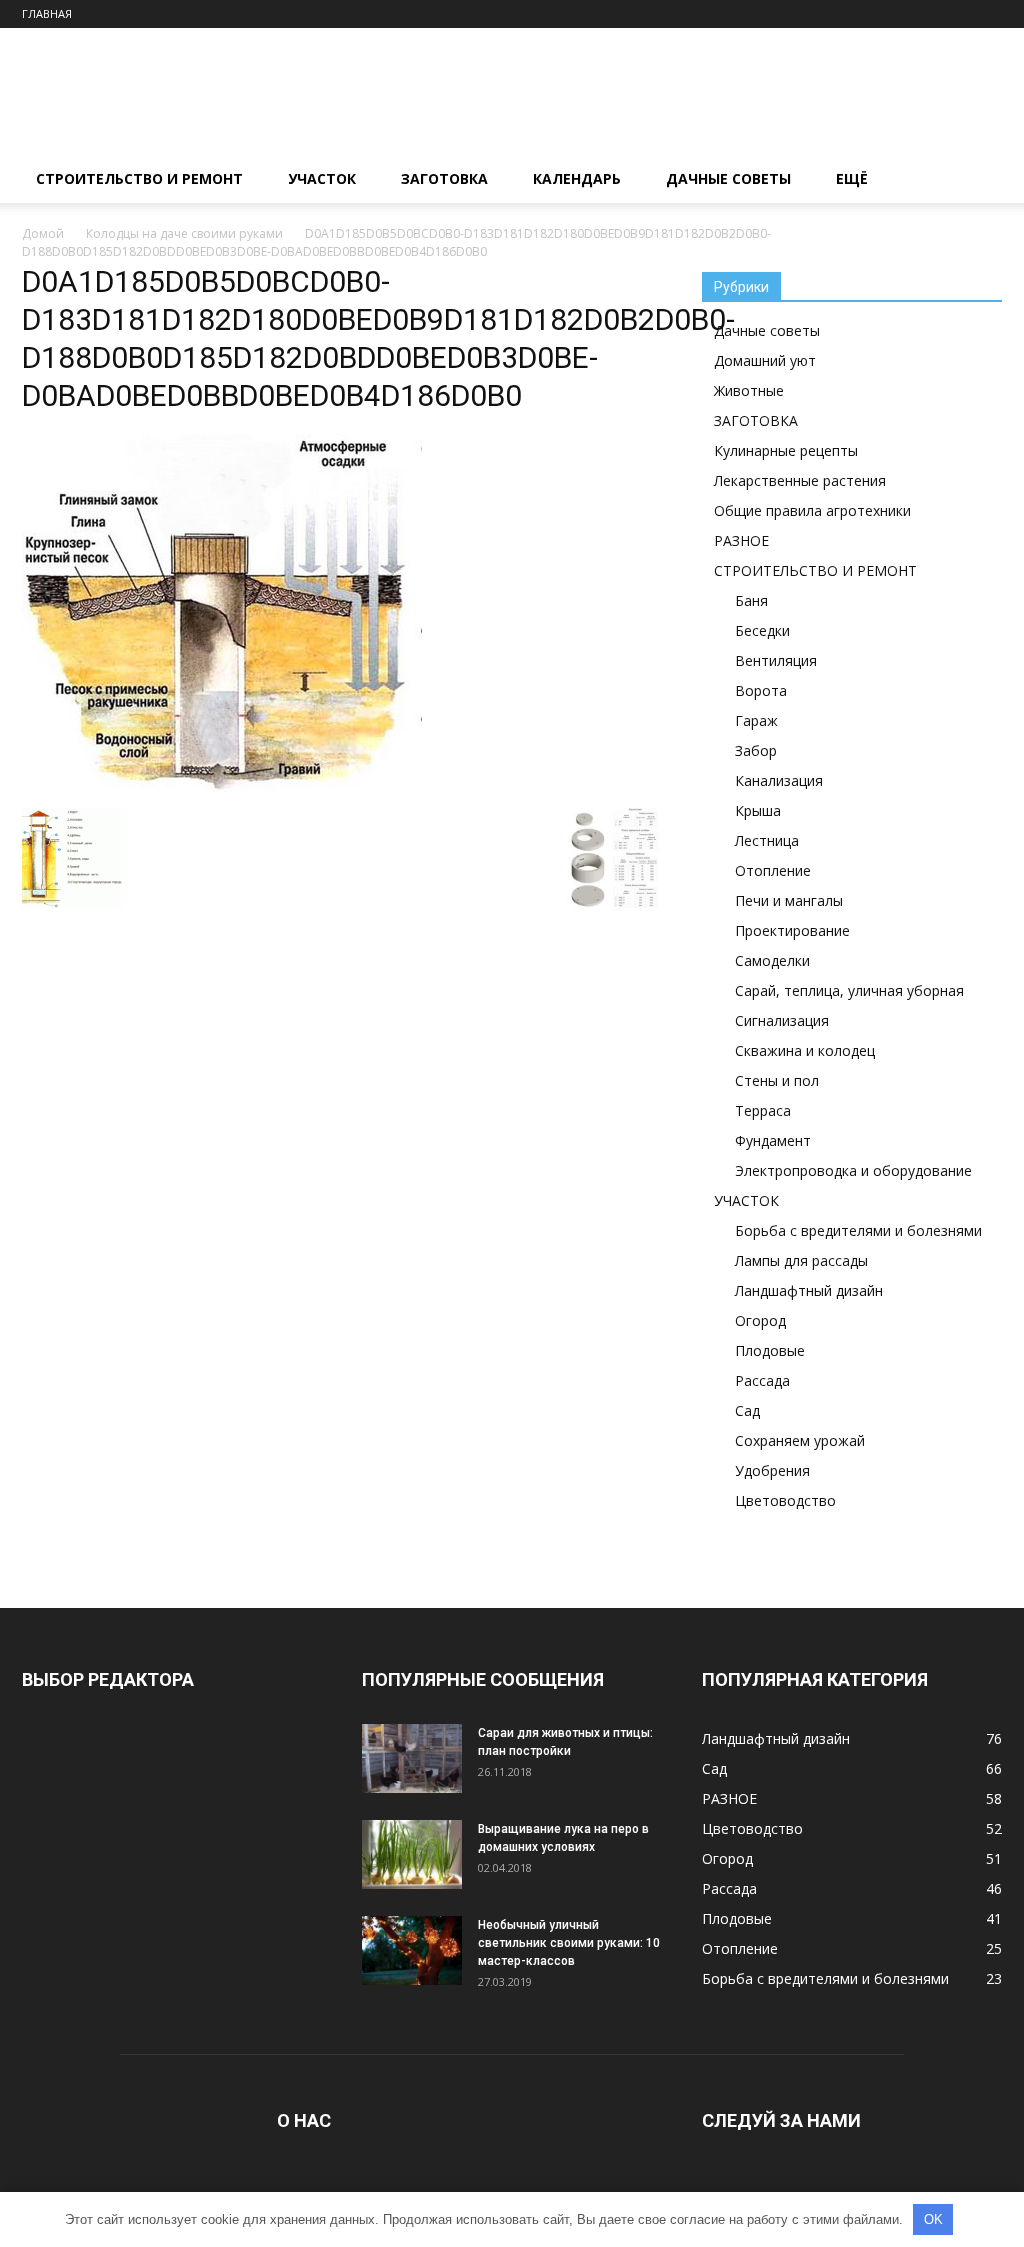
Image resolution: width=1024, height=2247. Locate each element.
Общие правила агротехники (812, 510)
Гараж (756, 720)
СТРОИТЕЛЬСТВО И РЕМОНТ (139, 178)
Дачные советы (767, 330)
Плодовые (770, 1350)
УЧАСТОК (322, 178)
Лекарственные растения (800, 480)
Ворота (761, 690)
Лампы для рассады (801, 1260)
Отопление (773, 870)
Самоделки (772, 960)
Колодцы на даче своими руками (184, 233)
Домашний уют (765, 360)
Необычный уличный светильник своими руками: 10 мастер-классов (569, 1943)
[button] (978, 180)
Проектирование (792, 930)
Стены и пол (777, 1080)
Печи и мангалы (789, 900)
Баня (751, 600)
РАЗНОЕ (741, 540)
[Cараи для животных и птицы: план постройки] (412, 1758)
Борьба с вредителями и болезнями (858, 1230)
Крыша (758, 810)
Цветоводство (785, 1500)
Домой (43, 233)
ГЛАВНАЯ (47, 13)
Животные (749, 390)
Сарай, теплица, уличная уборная (849, 990)
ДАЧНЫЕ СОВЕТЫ (728, 178)
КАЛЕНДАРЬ (577, 178)
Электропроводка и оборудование (853, 1170)
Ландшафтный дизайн (809, 1290)
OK (933, 2219)
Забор (756, 750)
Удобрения (772, 1470)
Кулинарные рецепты (786, 450)
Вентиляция (776, 660)
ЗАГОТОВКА (444, 178)
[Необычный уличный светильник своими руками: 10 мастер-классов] (412, 1950)
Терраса (763, 1110)
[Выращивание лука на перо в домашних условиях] (412, 1854)
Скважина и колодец (805, 1050)
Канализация (779, 780)
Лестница (767, 840)
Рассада (762, 1380)
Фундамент (773, 1140)
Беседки (762, 630)
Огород (760, 1320)
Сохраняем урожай (800, 1440)
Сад (747, 1410)
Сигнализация (782, 1020)
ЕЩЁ (852, 178)
